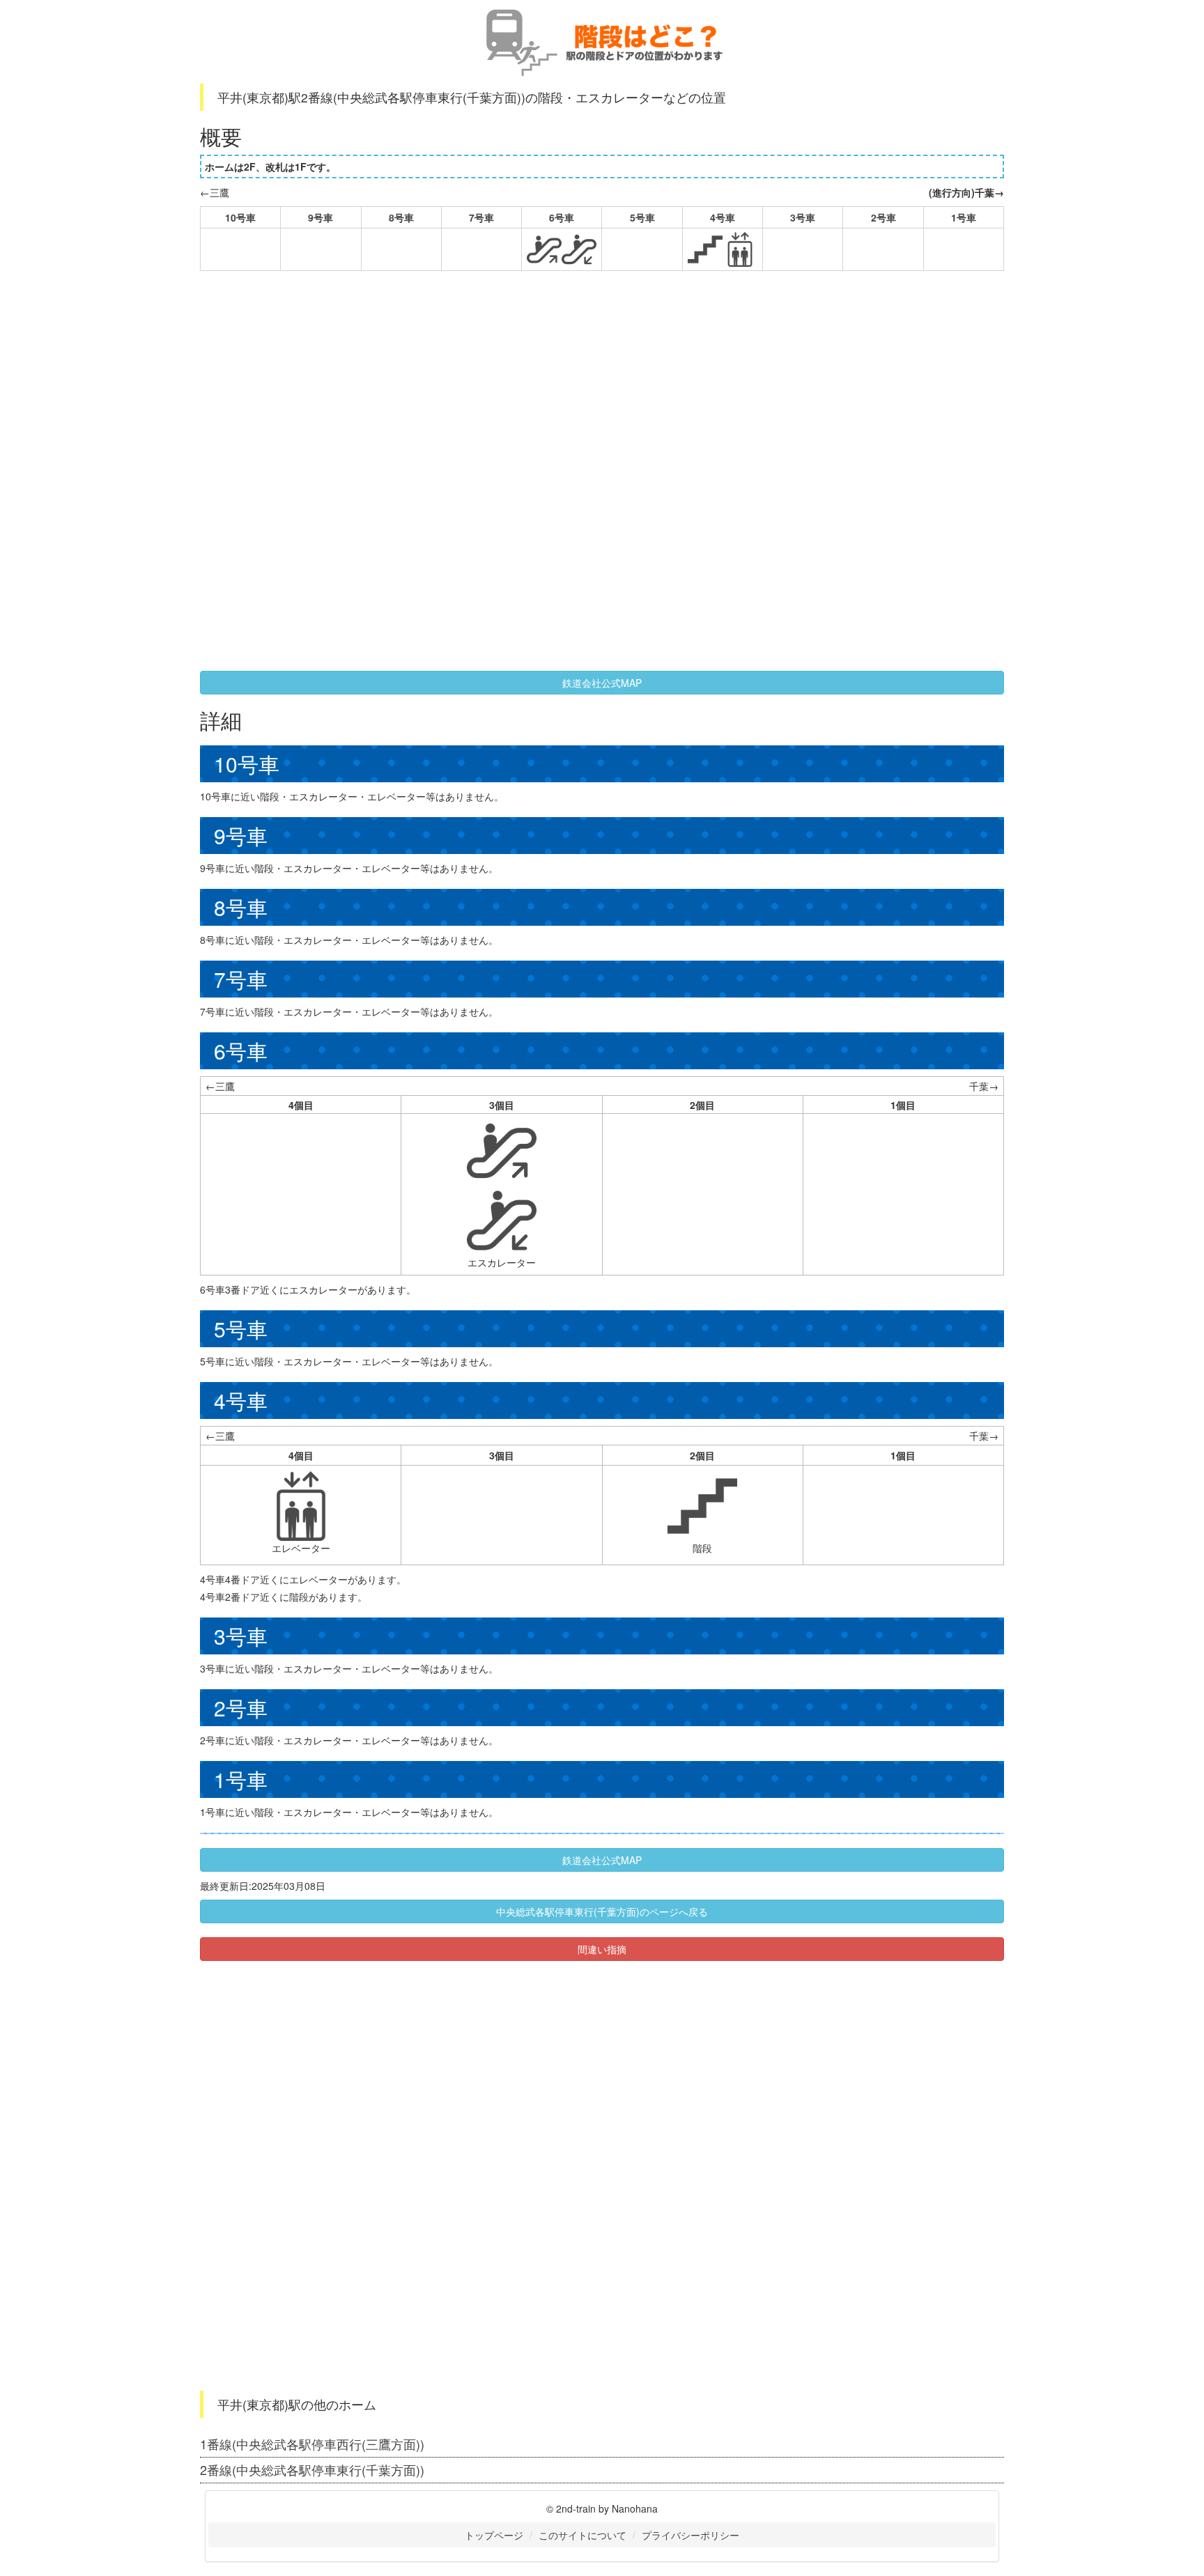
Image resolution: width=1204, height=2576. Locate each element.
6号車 (562, 217)
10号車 (240, 217)
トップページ (494, 2535)
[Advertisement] (454, 382)
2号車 (883, 217)
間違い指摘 (602, 1949)
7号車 (481, 217)
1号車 (964, 217)
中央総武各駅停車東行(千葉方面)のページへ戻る (602, 1911)
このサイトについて (582, 2535)
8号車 (401, 217)
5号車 (642, 217)
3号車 (803, 217)
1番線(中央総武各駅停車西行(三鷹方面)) (312, 2444)
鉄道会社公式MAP (602, 683)
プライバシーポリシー (690, 2535)
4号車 (723, 217)
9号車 (321, 217)
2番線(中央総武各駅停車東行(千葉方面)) (312, 2469)
